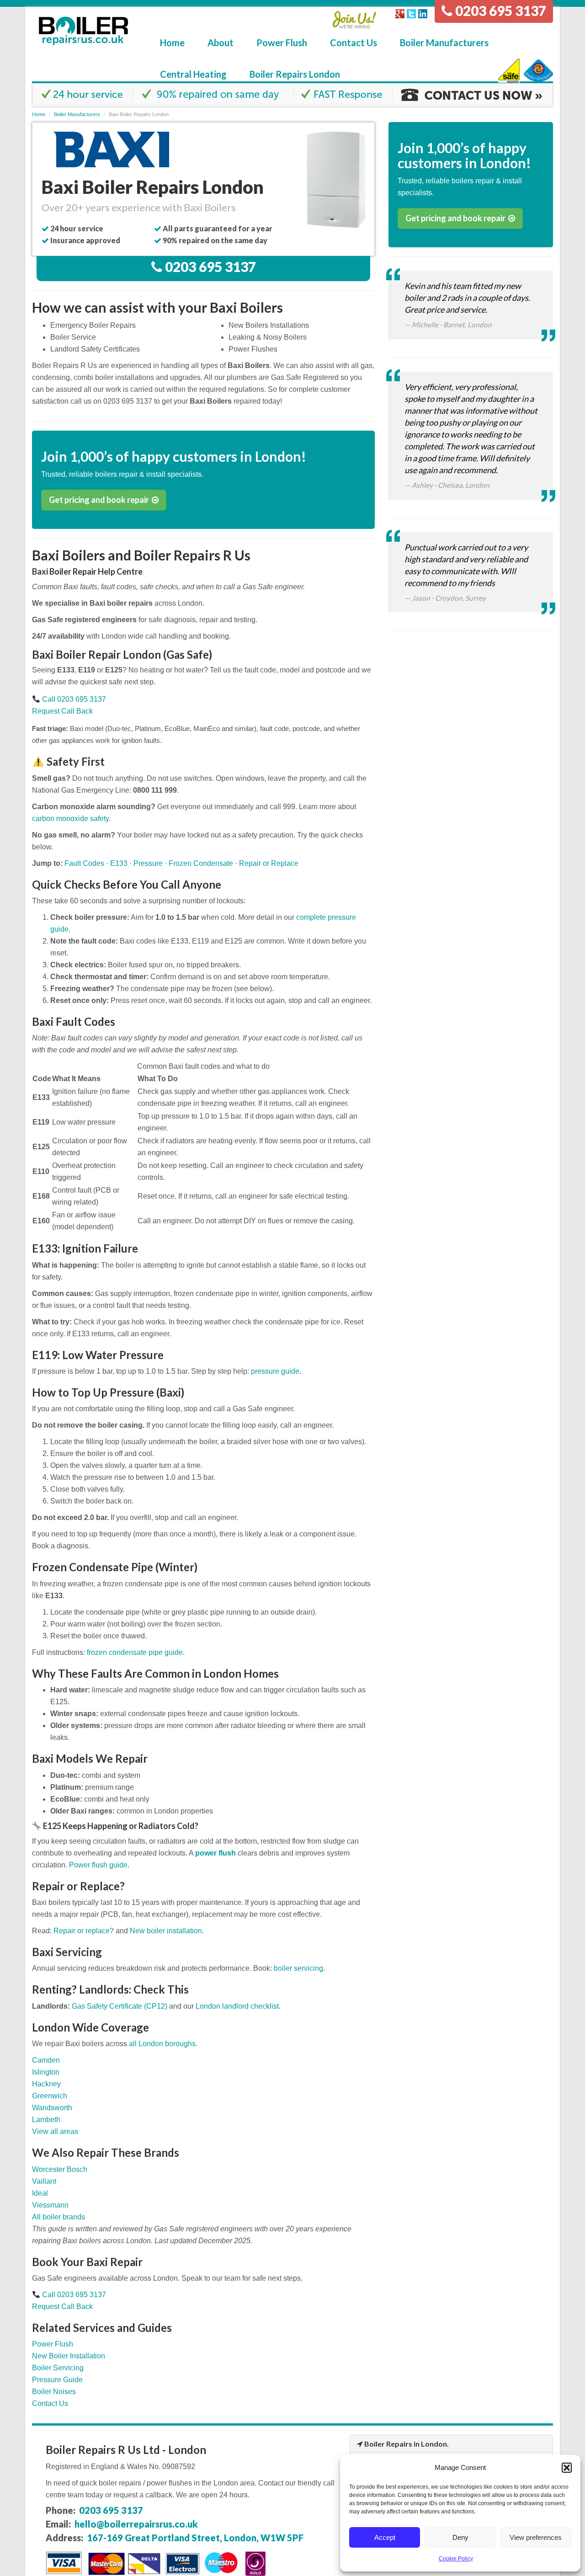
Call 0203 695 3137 (73, 699)
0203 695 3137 (499, 11)
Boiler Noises (54, 2392)
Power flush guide (98, 1865)
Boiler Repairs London (295, 74)
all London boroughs (162, 2044)
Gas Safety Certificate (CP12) (120, 2006)
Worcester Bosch (60, 2169)
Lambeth (46, 2120)
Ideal (40, 2193)
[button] (567, 2468)
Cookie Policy (456, 2559)
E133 (119, 863)
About (221, 43)
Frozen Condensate (201, 863)
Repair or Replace (269, 863)
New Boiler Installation (69, 2356)
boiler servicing (298, 1968)
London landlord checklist (237, 2006)
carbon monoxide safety (70, 819)
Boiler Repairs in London (406, 2444)
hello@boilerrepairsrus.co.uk (136, 2524)
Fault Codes (84, 863)
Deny (460, 2537)
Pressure (148, 863)
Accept (385, 2537)
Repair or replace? (84, 1931)
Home (172, 43)
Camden (46, 2060)
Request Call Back (62, 711)
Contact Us (354, 43)
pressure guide (275, 1371)
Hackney (46, 2084)
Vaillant (44, 2181)
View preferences (536, 2537)
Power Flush (282, 43)
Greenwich (50, 2096)
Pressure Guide (57, 2380)
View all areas (55, 2131)
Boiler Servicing (58, 2368)
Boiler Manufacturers (444, 43)
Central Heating (193, 74)
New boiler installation (166, 1931)
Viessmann (50, 2205)
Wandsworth (52, 2108)
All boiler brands (58, 2217)
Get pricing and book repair (100, 500)
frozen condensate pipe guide (135, 1652)
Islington (46, 2072)
